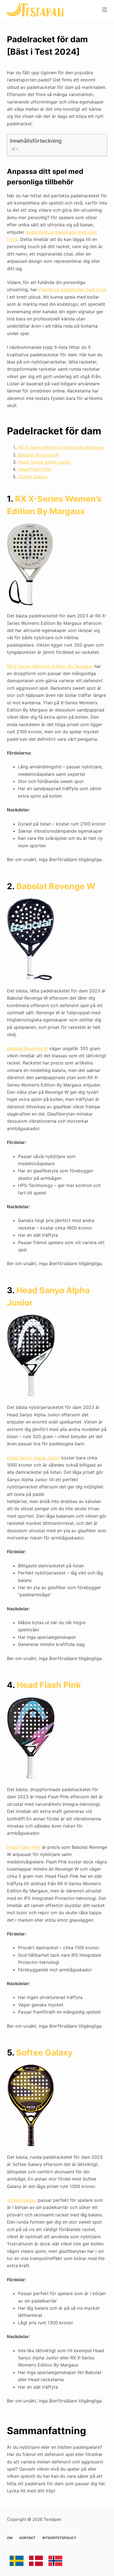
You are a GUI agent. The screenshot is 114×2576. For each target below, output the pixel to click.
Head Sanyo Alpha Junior (45, 462)
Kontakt (27, 2538)
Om (10, 2538)
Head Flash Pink (35, 469)
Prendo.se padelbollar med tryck (73, 290)
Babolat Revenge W (38, 455)
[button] (12, 18)
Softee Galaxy (33, 477)
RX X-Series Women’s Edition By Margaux (61, 447)
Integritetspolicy (59, 2538)
